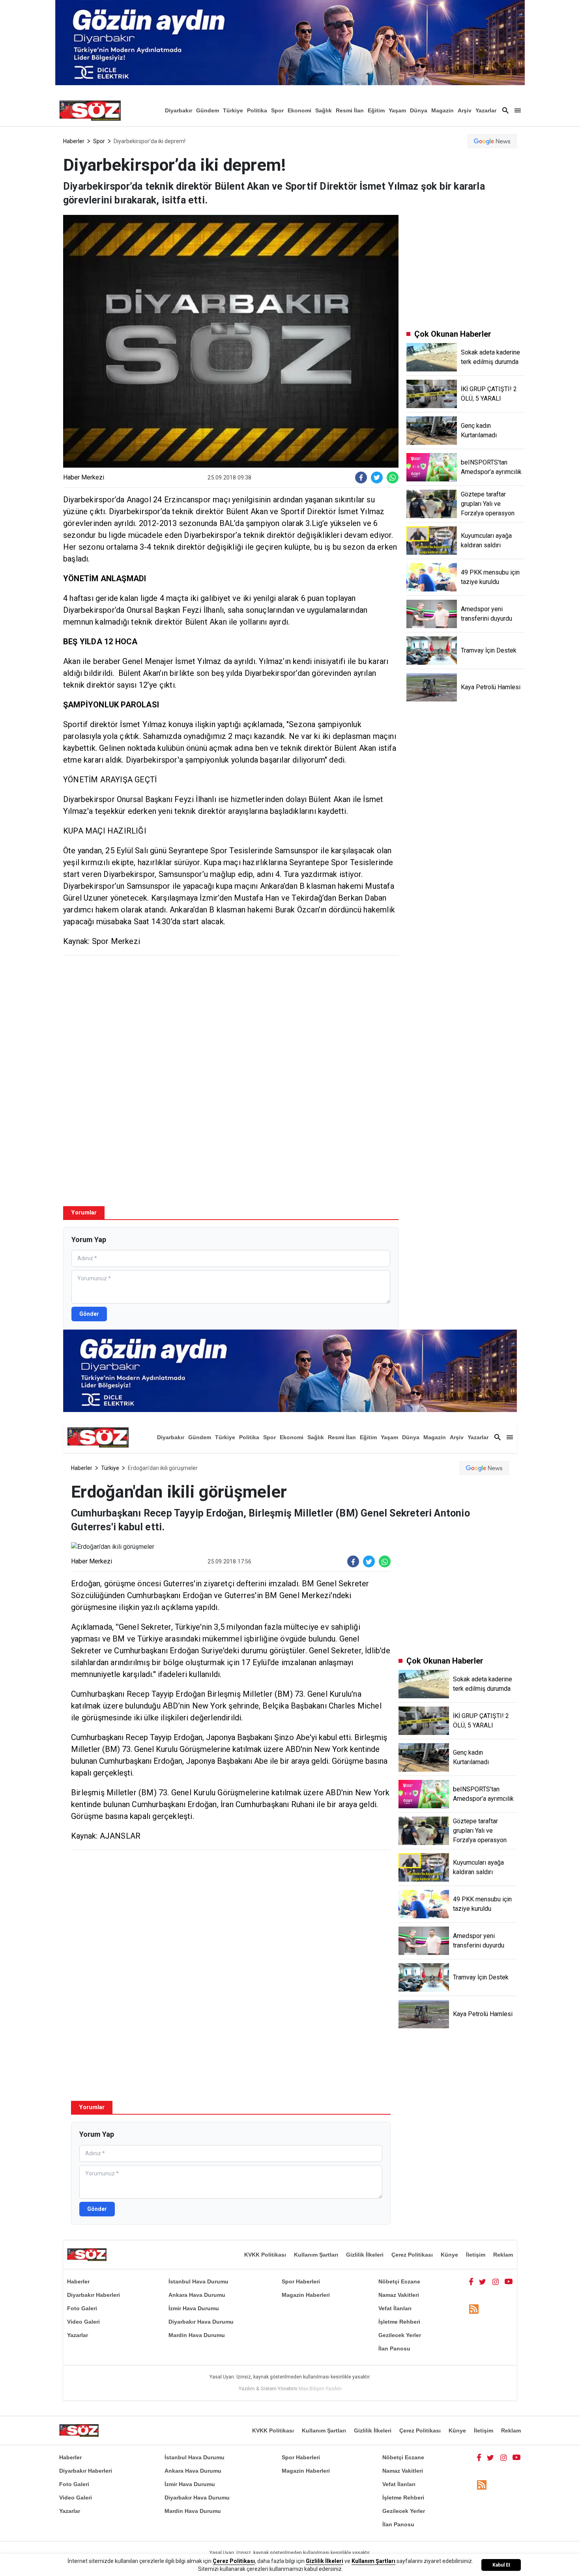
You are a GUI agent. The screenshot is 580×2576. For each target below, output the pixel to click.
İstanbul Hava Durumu (198, 2281)
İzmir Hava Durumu (194, 2308)
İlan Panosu (394, 2348)
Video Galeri (83, 2322)
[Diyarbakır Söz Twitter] (483, 2281)
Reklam (503, 2255)
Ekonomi (299, 110)
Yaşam (397, 110)
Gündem (208, 110)
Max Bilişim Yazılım (320, 2389)
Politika (257, 110)
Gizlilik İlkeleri (365, 2255)
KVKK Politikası (265, 2255)
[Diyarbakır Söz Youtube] (509, 2281)
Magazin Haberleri (306, 2295)
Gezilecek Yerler (400, 2335)
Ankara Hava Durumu (197, 2295)
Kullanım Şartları (316, 2255)
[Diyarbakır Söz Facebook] (471, 2281)
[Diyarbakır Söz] (90, 110)
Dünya (419, 110)
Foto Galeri (82, 2308)
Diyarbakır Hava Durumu (201, 2322)
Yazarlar (486, 110)
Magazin (442, 110)
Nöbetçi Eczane (399, 2281)
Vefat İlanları (395, 2308)
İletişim (476, 2255)
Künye (449, 2255)
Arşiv (465, 110)
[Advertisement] (231, 1018)
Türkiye (233, 110)
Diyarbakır (179, 110)
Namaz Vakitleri (399, 2295)
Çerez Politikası (412, 2255)
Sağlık (324, 110)
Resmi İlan (350, 110)
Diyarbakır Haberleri (94, 2295)
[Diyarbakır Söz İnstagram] (496, 2281)
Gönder (89, 1314)
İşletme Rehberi (399, 2322)
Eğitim (376, 110)
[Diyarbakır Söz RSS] (474, 2309)
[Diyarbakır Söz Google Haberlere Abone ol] (492, 141)
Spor (277, 110)
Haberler (74, 141)
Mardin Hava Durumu (197, 2335)
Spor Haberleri (301, 2281)
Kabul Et (501, 2565)
